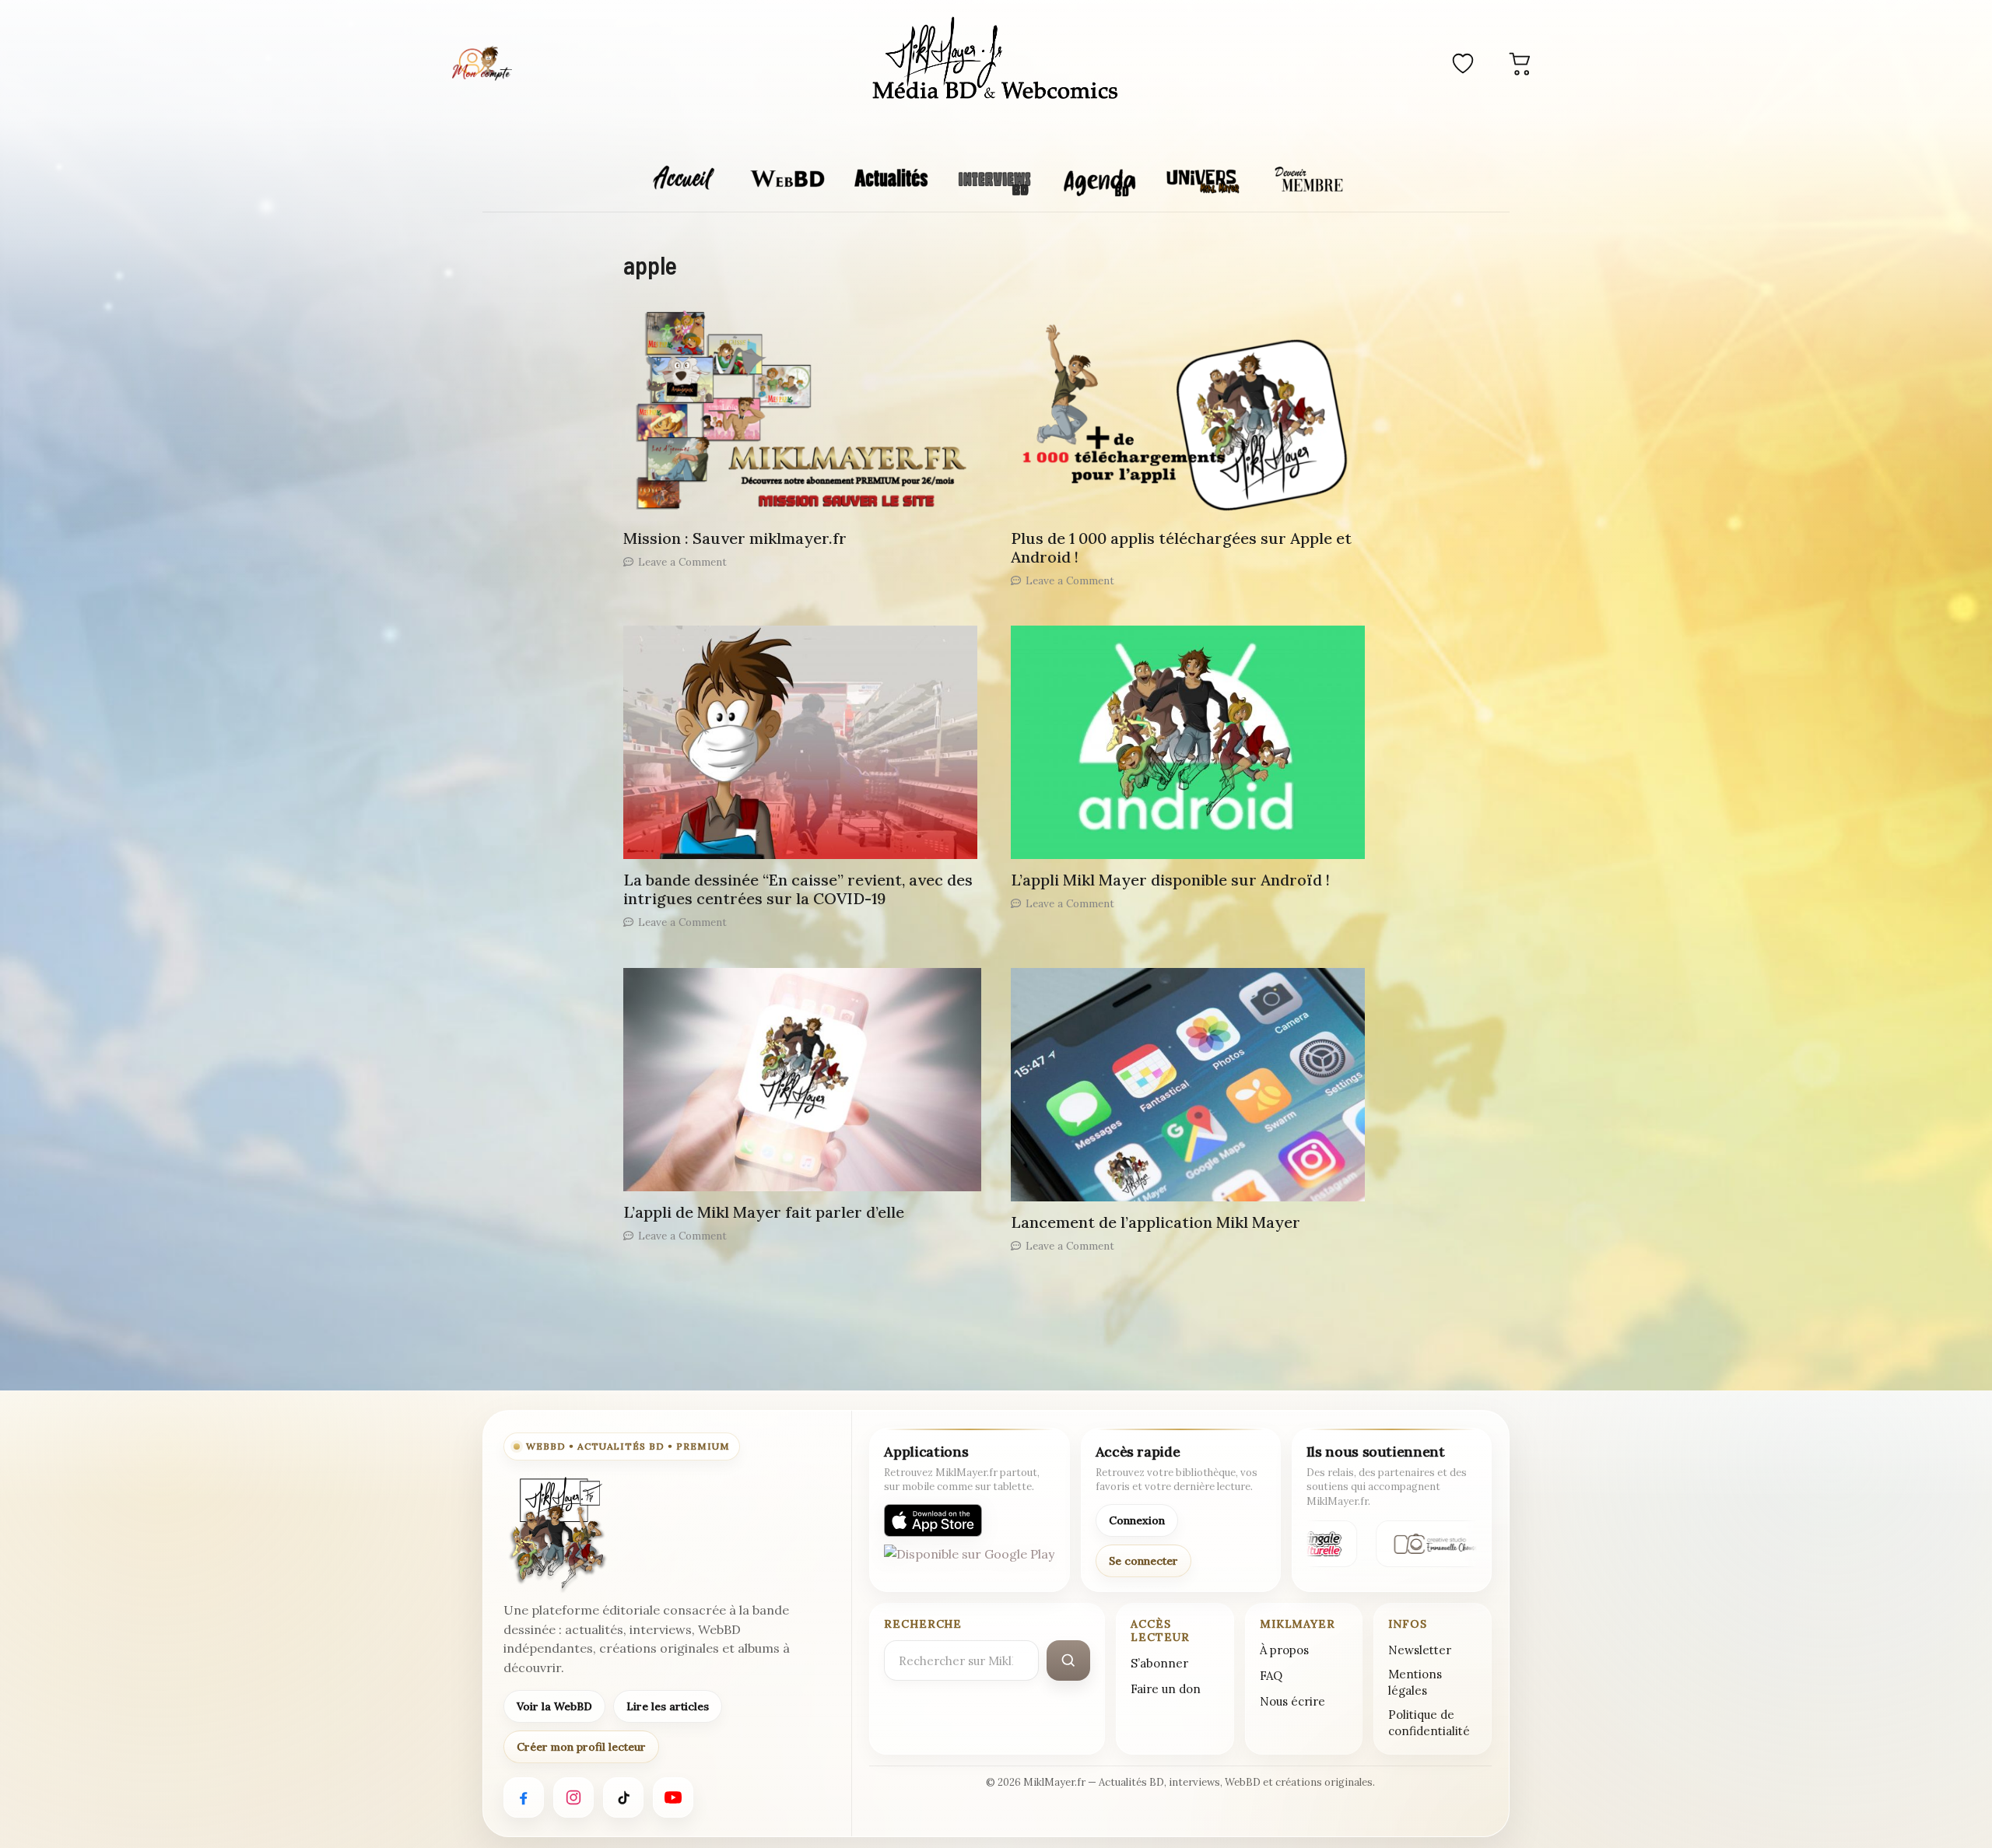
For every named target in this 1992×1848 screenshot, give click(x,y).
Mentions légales (1415, 1682)
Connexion (1137, 1520)
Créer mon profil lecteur (581, 1747)
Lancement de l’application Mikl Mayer (1156, 1222)
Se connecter (1143, 1561)
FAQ (1271, 1676)
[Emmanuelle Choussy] (1432, 1544)
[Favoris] (1463, 63)
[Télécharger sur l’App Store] (933, 1520)
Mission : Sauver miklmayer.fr (735, 538)
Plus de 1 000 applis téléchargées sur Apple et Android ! (1181, 547)
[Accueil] (996, 61)
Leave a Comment (682, 562)
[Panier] (1520, 63)
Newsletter (1420, 1650)
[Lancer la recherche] (1068, 1660)
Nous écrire (1292, 1701)
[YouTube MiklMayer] (673, 1797)
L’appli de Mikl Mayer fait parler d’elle (764, 1212)
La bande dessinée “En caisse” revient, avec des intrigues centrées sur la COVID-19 (798, 889)
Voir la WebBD (554, 1706)
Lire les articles (668, 1706)
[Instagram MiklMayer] (573, 1797)
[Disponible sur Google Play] (969, 1561)
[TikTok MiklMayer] (623, 1797)
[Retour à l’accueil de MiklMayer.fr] (556, 1534)
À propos (1284, 1650)
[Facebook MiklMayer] (524, 1797)
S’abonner (1159, 1663)
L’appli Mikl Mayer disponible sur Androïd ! (1170, 880)
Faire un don (1166, 1689)
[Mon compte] (482, 63)
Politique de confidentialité (1429, 1723)
